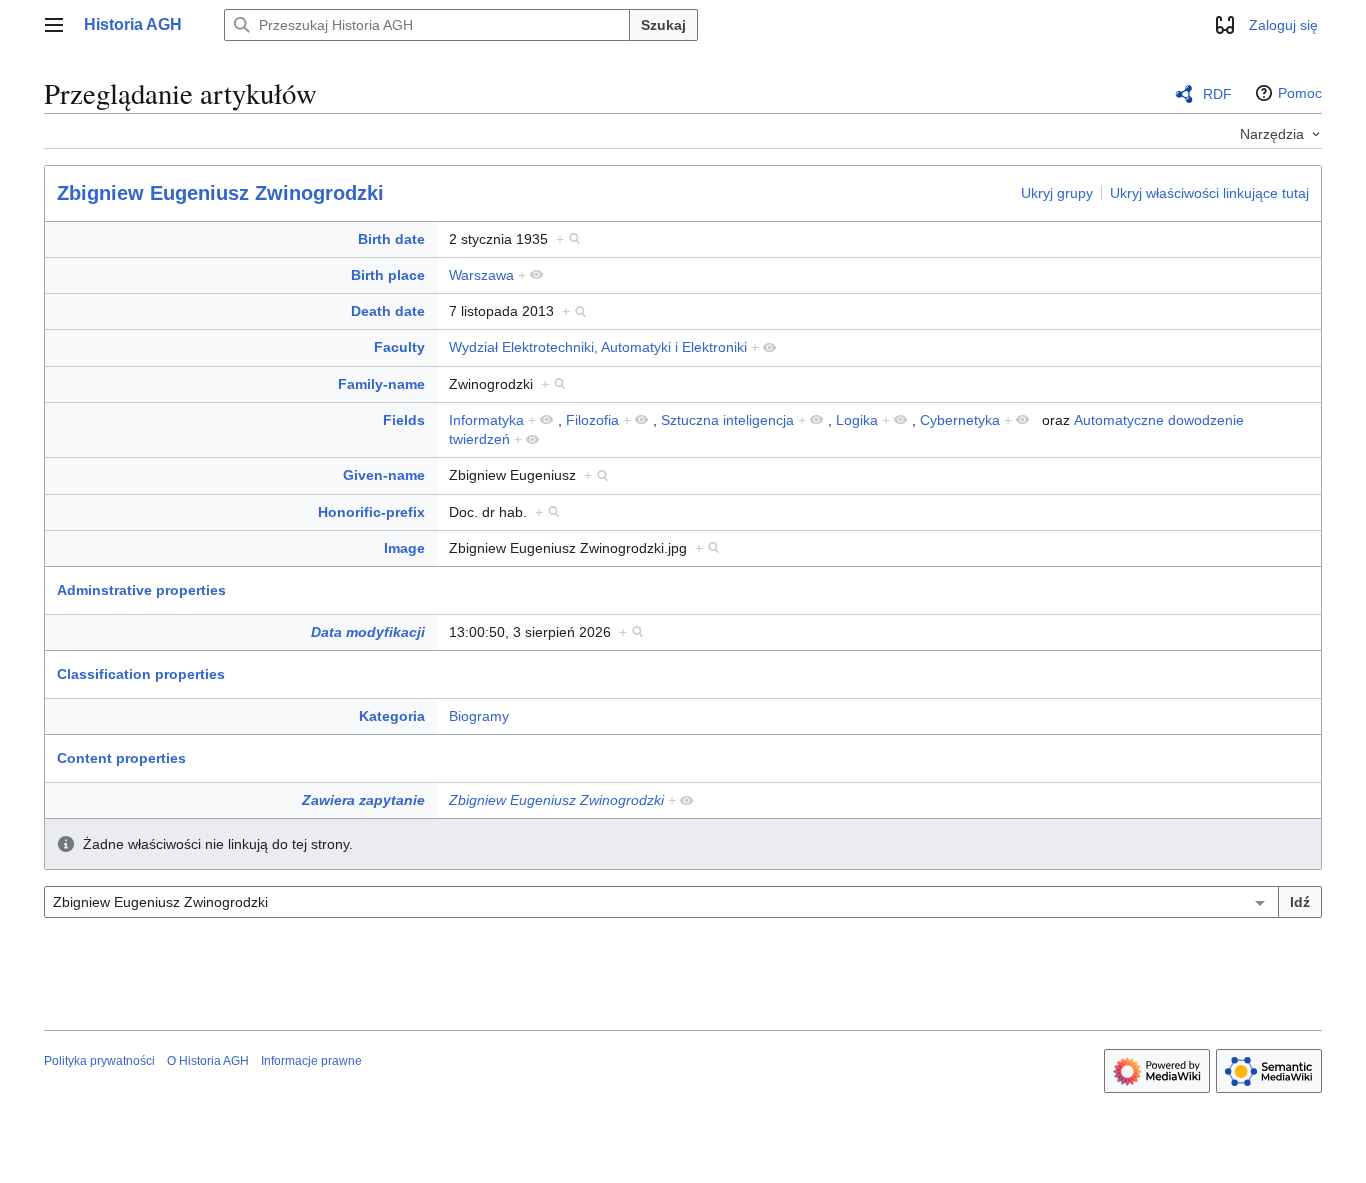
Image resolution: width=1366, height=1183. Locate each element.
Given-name (384, 475)
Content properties (121, 758)
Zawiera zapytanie (363, 800)
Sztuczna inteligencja (727, 420)
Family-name (381, 384)
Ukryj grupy (1057, 192)
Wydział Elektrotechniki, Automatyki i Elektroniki (598, 347)
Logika (857, 420)
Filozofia (592, 420)
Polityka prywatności (99, 1061)
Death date (388, 311)
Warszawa (481, 275)
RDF (1217, 94)
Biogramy (479, 716)
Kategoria (392, 716)
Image (404, 548)
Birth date (391, 239)
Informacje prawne (311, 1061)
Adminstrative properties (141, 590)
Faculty (399, 347)
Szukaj (663, 25)
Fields (404, 420)
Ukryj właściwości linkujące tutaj (1209, 192)
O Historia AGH (208, 1061)
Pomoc (1300, 93)
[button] (54, 25)
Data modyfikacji (368, 632)
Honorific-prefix (371, 512)
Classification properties (141, 674)
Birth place (388, 275)
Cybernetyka (960, 420)
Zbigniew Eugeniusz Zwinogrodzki (220, 193)
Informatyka (486, 420)
